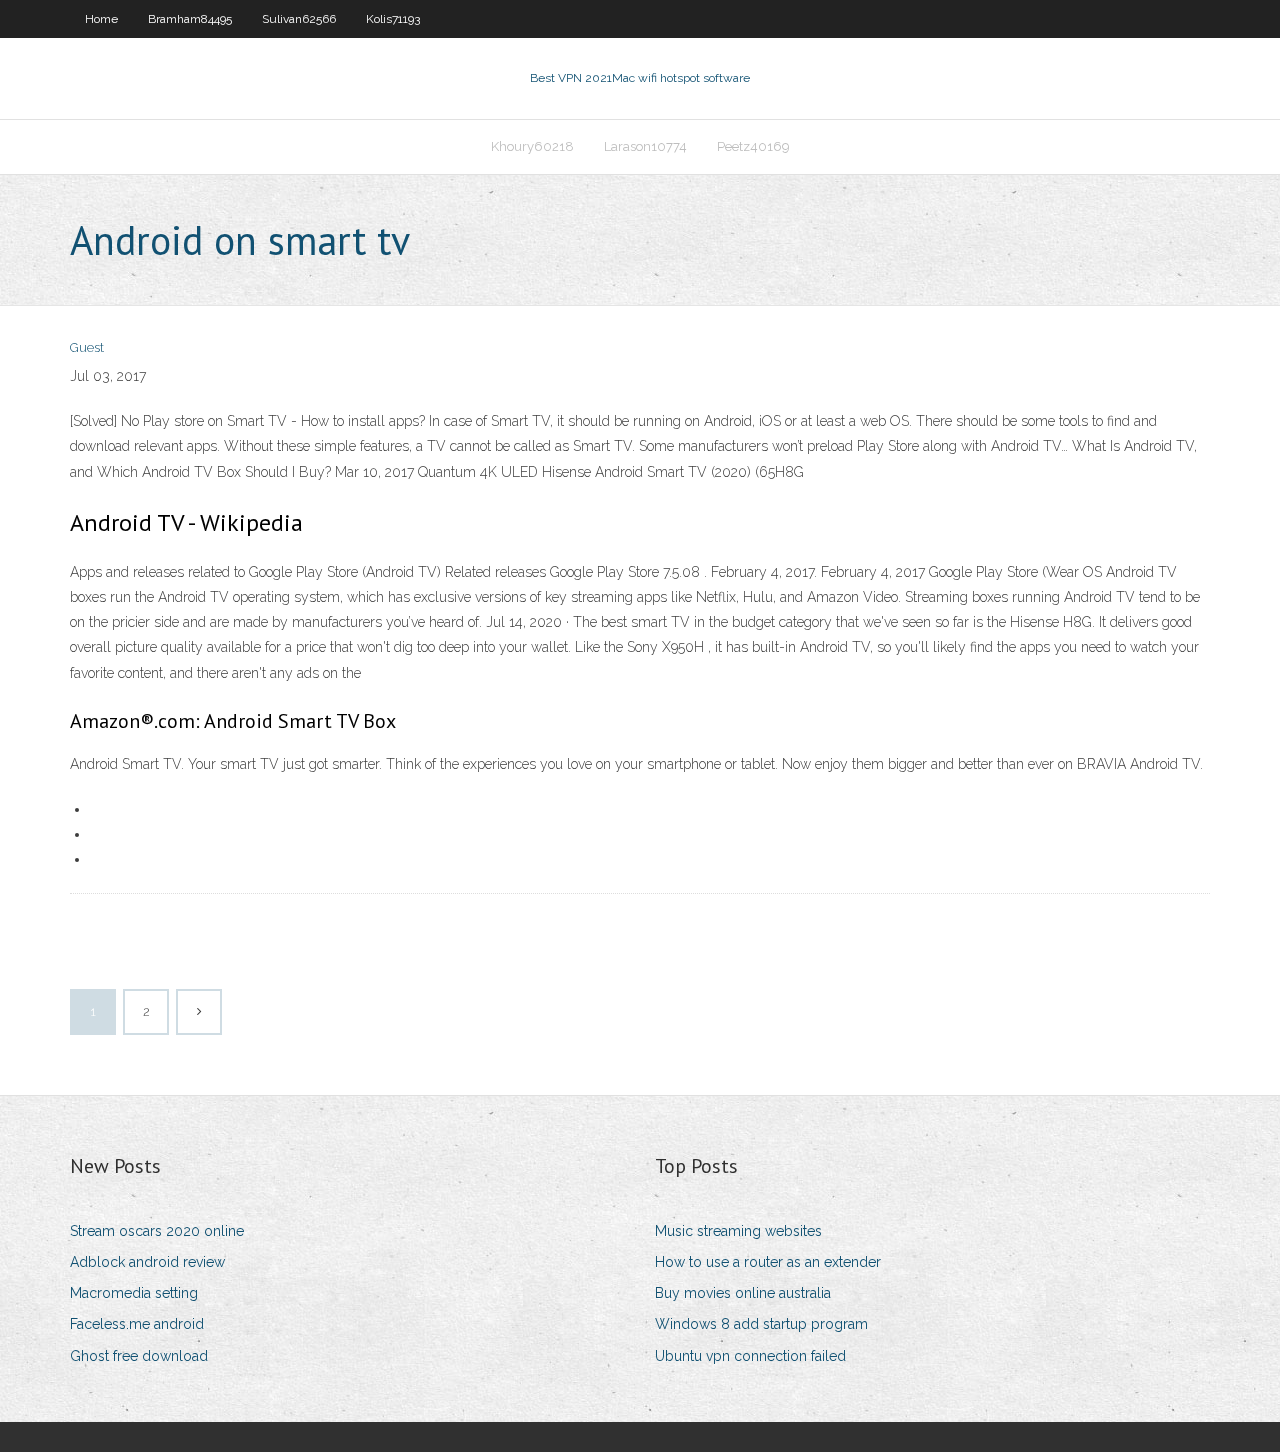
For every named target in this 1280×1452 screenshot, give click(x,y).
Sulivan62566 (299, 19)
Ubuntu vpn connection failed (750, 1356)
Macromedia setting (134, 1293)
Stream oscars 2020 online (157, 1231)
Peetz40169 (753, 146)
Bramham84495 (190, 19)
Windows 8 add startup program (761, 1324)
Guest (87, 347)
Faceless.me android (137, 1324)
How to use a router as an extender (768, 1262)
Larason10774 (645, 146)
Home (101, 19)
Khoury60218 (532, 146)
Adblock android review (147, 1262)
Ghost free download (139, 1356)
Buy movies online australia (743, 1293)
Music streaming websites (738, 1231)
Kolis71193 (393, 19)
